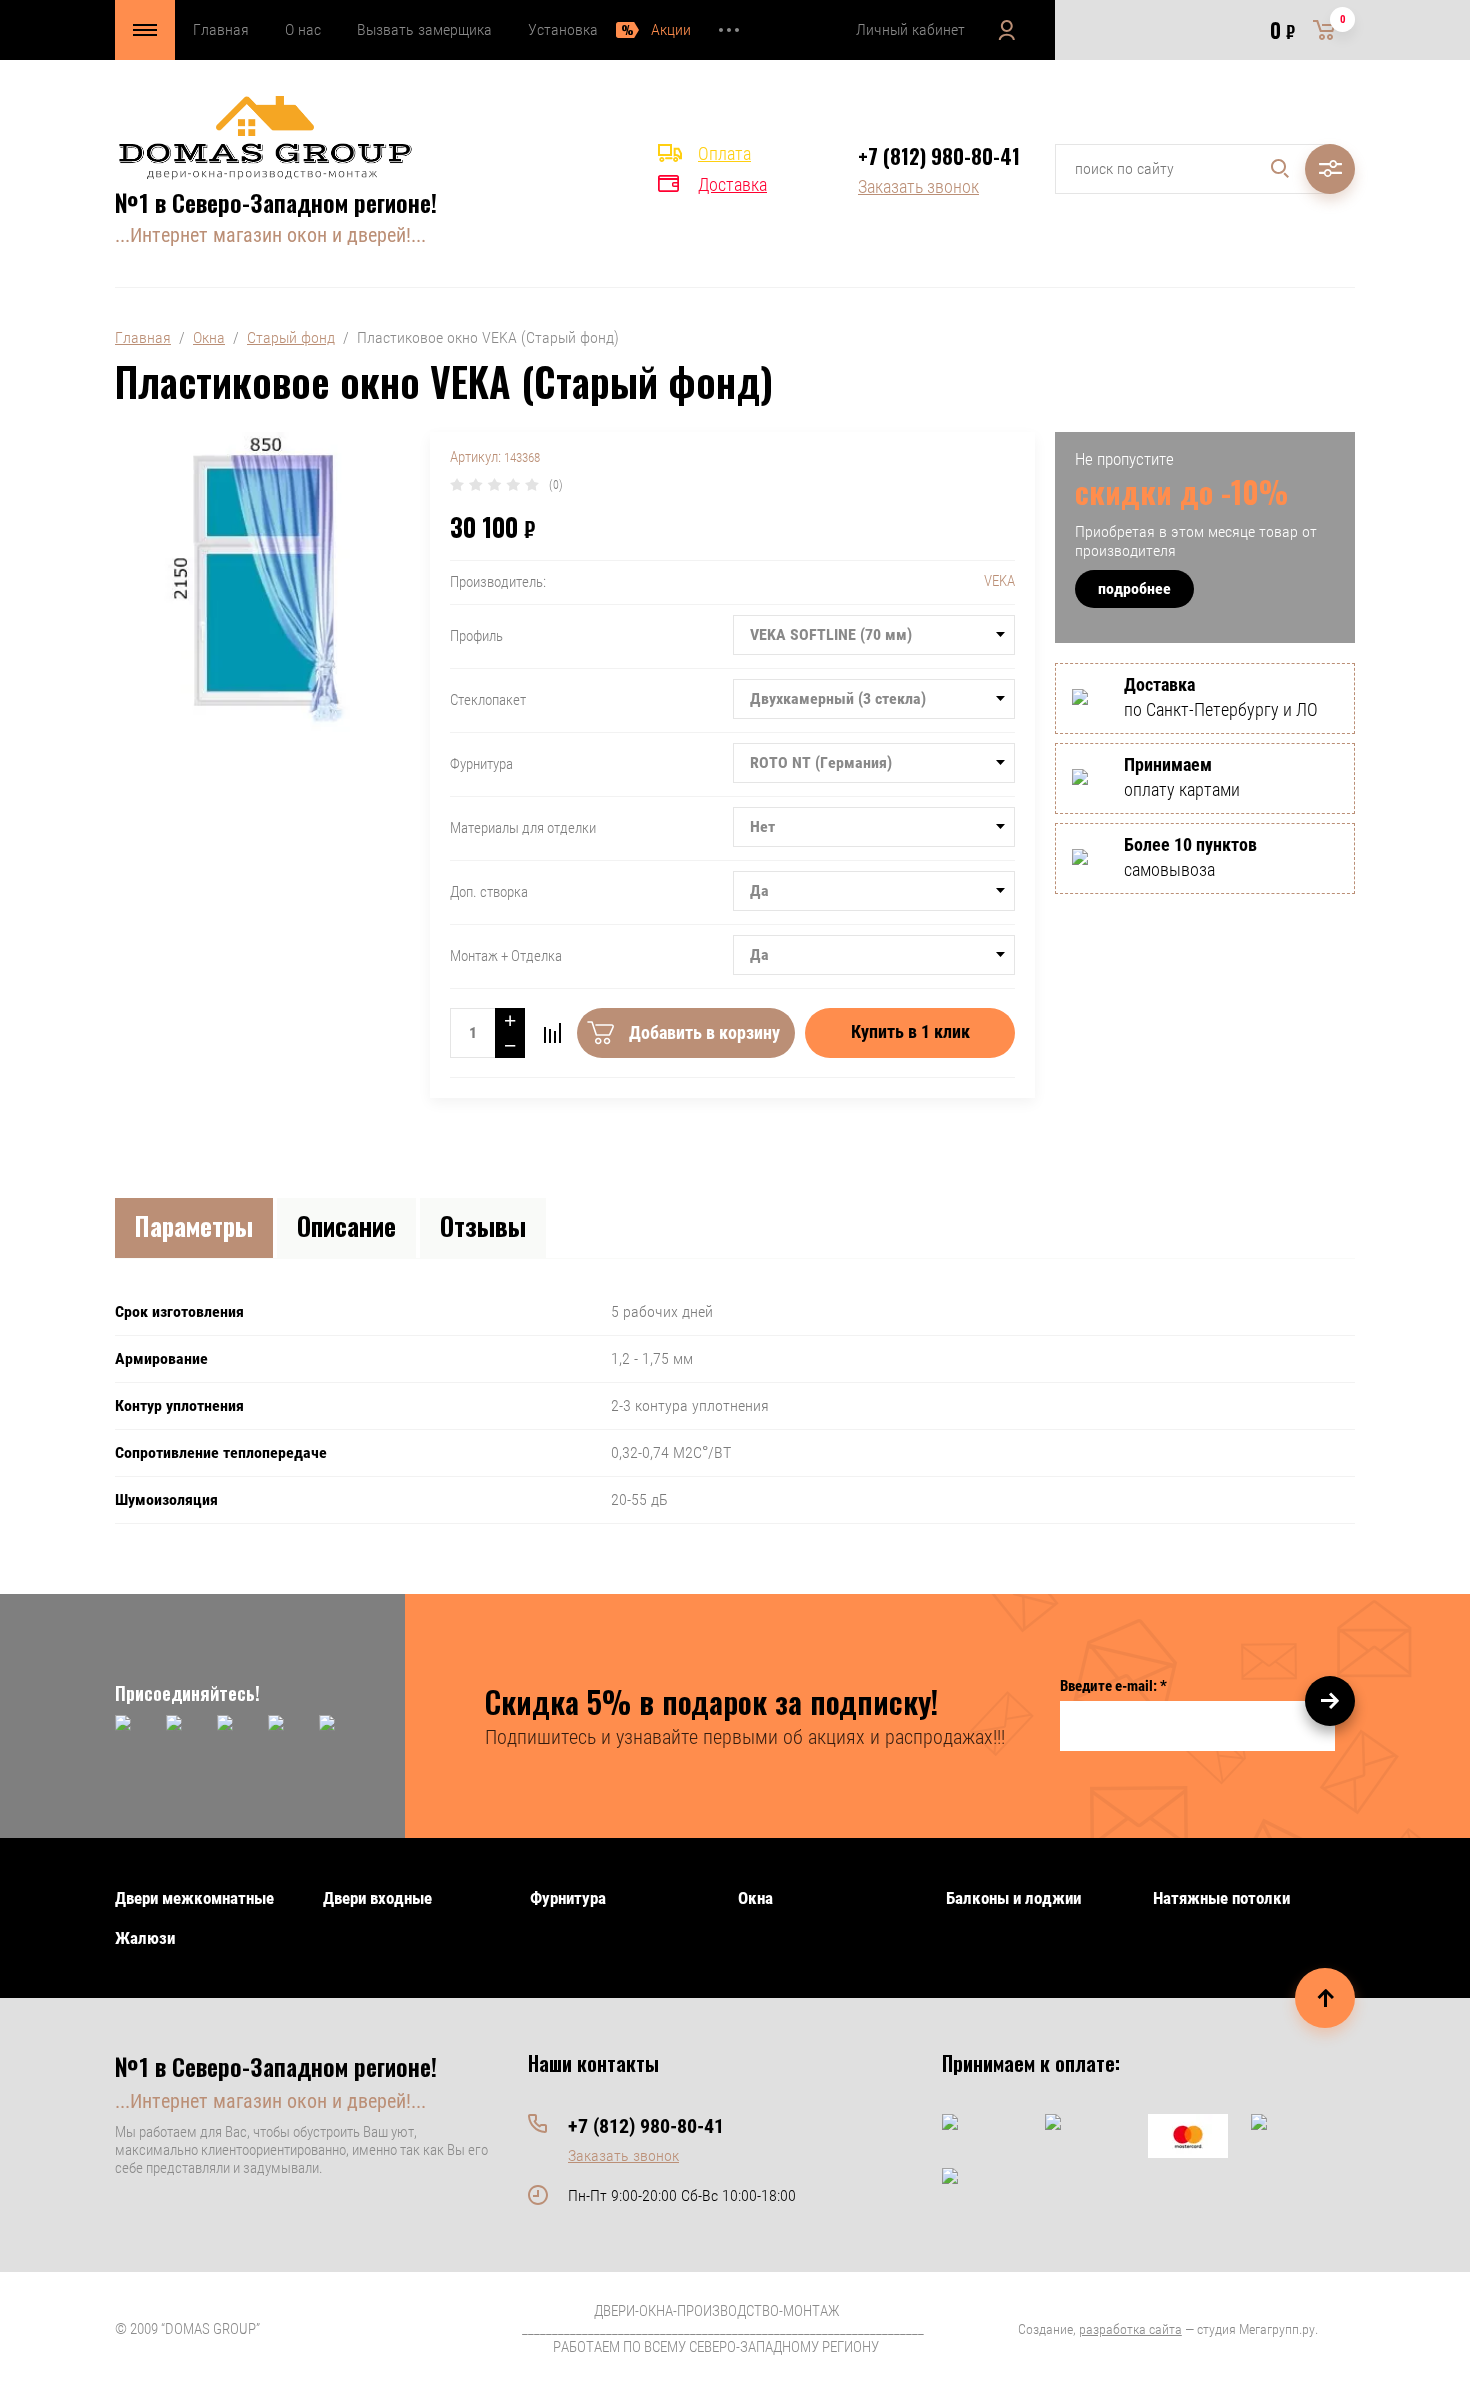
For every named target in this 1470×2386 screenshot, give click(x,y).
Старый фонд (291, 337)
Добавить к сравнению (552, 1033)
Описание (346, 1225)
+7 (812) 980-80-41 (939, 156)
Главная (221, 29)
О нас (303, 29)
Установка (563, 29)
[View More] (729, 30)
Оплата (724, 153)
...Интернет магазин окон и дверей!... (270, 235)
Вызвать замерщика (424, 29)
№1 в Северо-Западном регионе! (276, 202)
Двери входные (377, 1898)
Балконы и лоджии (1013, 1898)
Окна (209, 337)
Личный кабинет (910, 29)
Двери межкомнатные (194, 1898)
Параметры (194, 1225)
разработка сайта (1130, 2329)
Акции (671, 29)
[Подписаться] (1330, 1701)
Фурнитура (568, 1898)
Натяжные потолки (1221, 1898)
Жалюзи (145, 1938)
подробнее (1134, 588)
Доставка (732, 184)
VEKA (999, 581)
